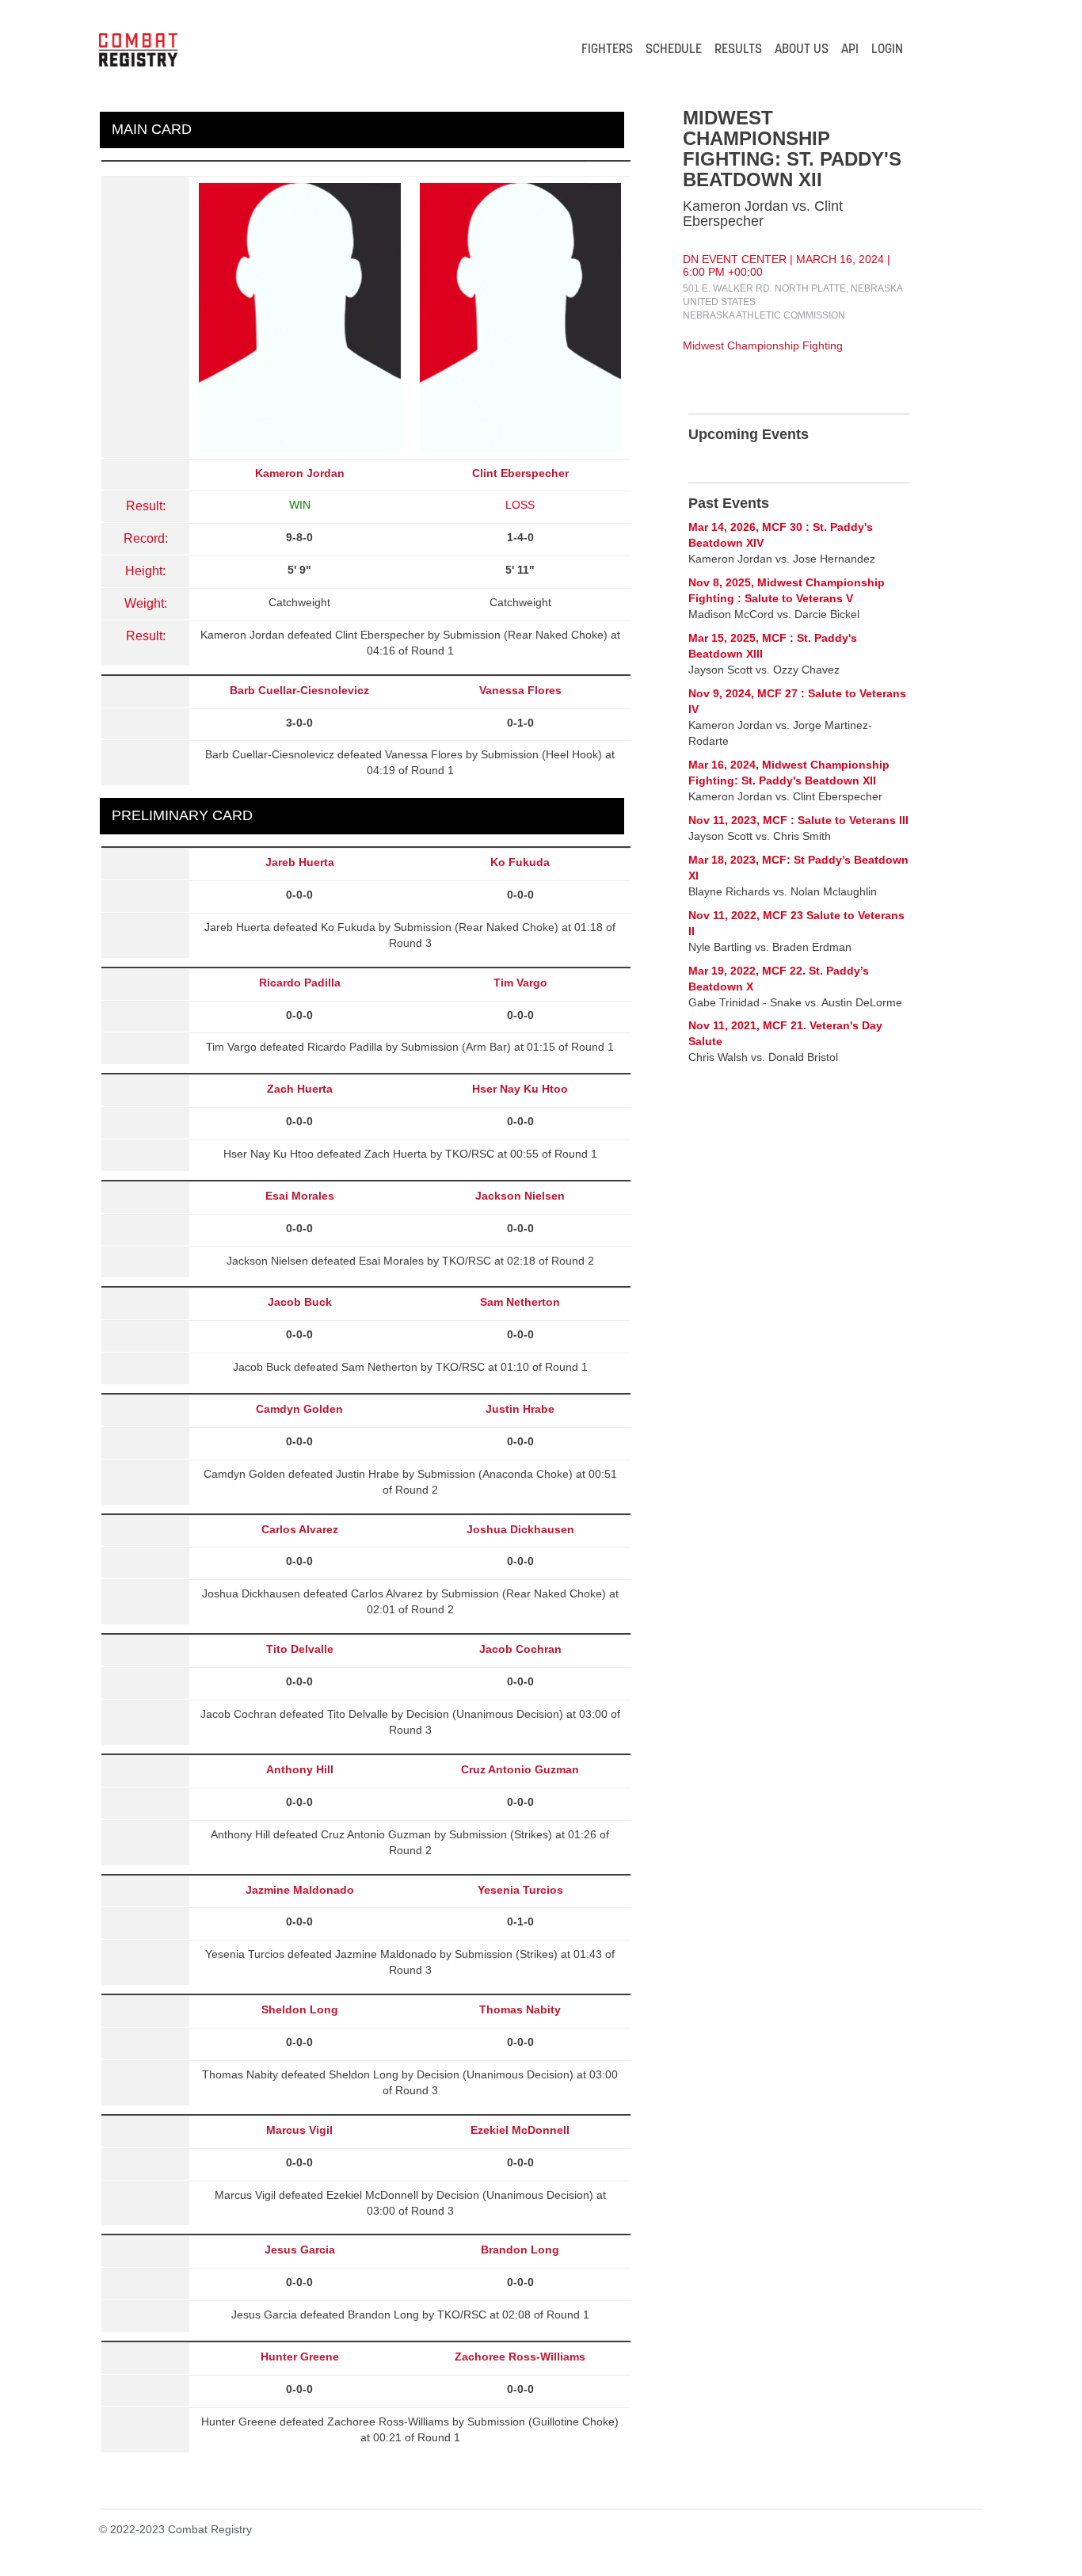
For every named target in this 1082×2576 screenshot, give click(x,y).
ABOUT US (802, 50)
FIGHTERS (607, 50)
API (850, 50)
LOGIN (887, 50)
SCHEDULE (674, 50)
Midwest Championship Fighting (763, 345)
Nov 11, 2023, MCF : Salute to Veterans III (798, 820)
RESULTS (738, 50)
